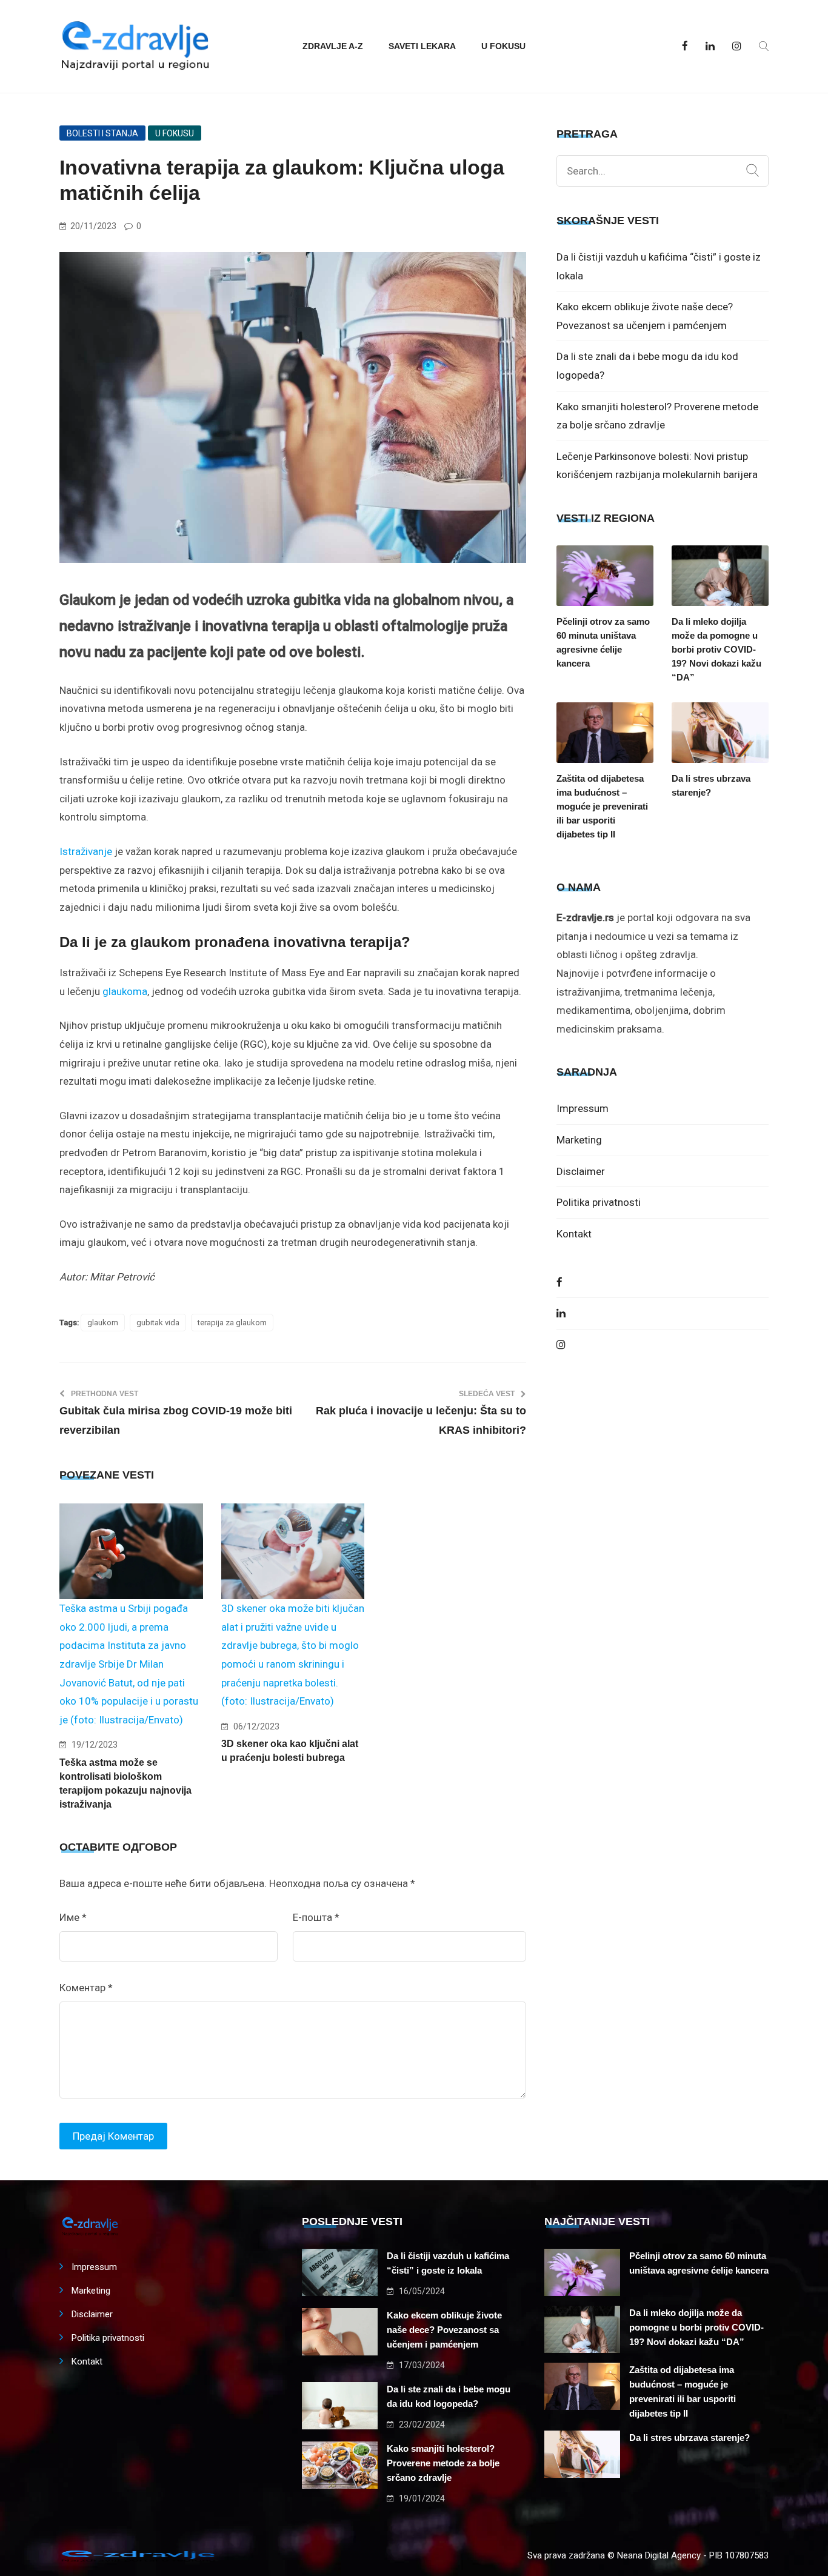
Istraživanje (86, 851)
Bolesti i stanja (102, 133)
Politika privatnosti (599, 1202)
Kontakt (574, 1234)
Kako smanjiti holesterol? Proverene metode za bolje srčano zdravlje (443, 2463)
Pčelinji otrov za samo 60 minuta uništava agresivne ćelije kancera (603, 642)
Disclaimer (581, 1171)
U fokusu (503, 46)
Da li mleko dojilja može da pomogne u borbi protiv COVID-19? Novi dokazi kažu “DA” (716, 649)
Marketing (579, 1140)
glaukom (103, 1323)
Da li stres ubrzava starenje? (711, 785)
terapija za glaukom (232, 1323)
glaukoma (125, 991)
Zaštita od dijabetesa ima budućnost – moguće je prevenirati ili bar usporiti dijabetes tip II (602, 806)
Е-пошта (316, 1917)
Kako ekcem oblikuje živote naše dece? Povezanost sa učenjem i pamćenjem (444, 2330)
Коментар (86, 1988)
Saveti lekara (422, 46)
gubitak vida (158, 1323)
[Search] (753, 171)
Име (73, 1917)
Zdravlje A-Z (333, 46)
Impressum (583, 1108)
